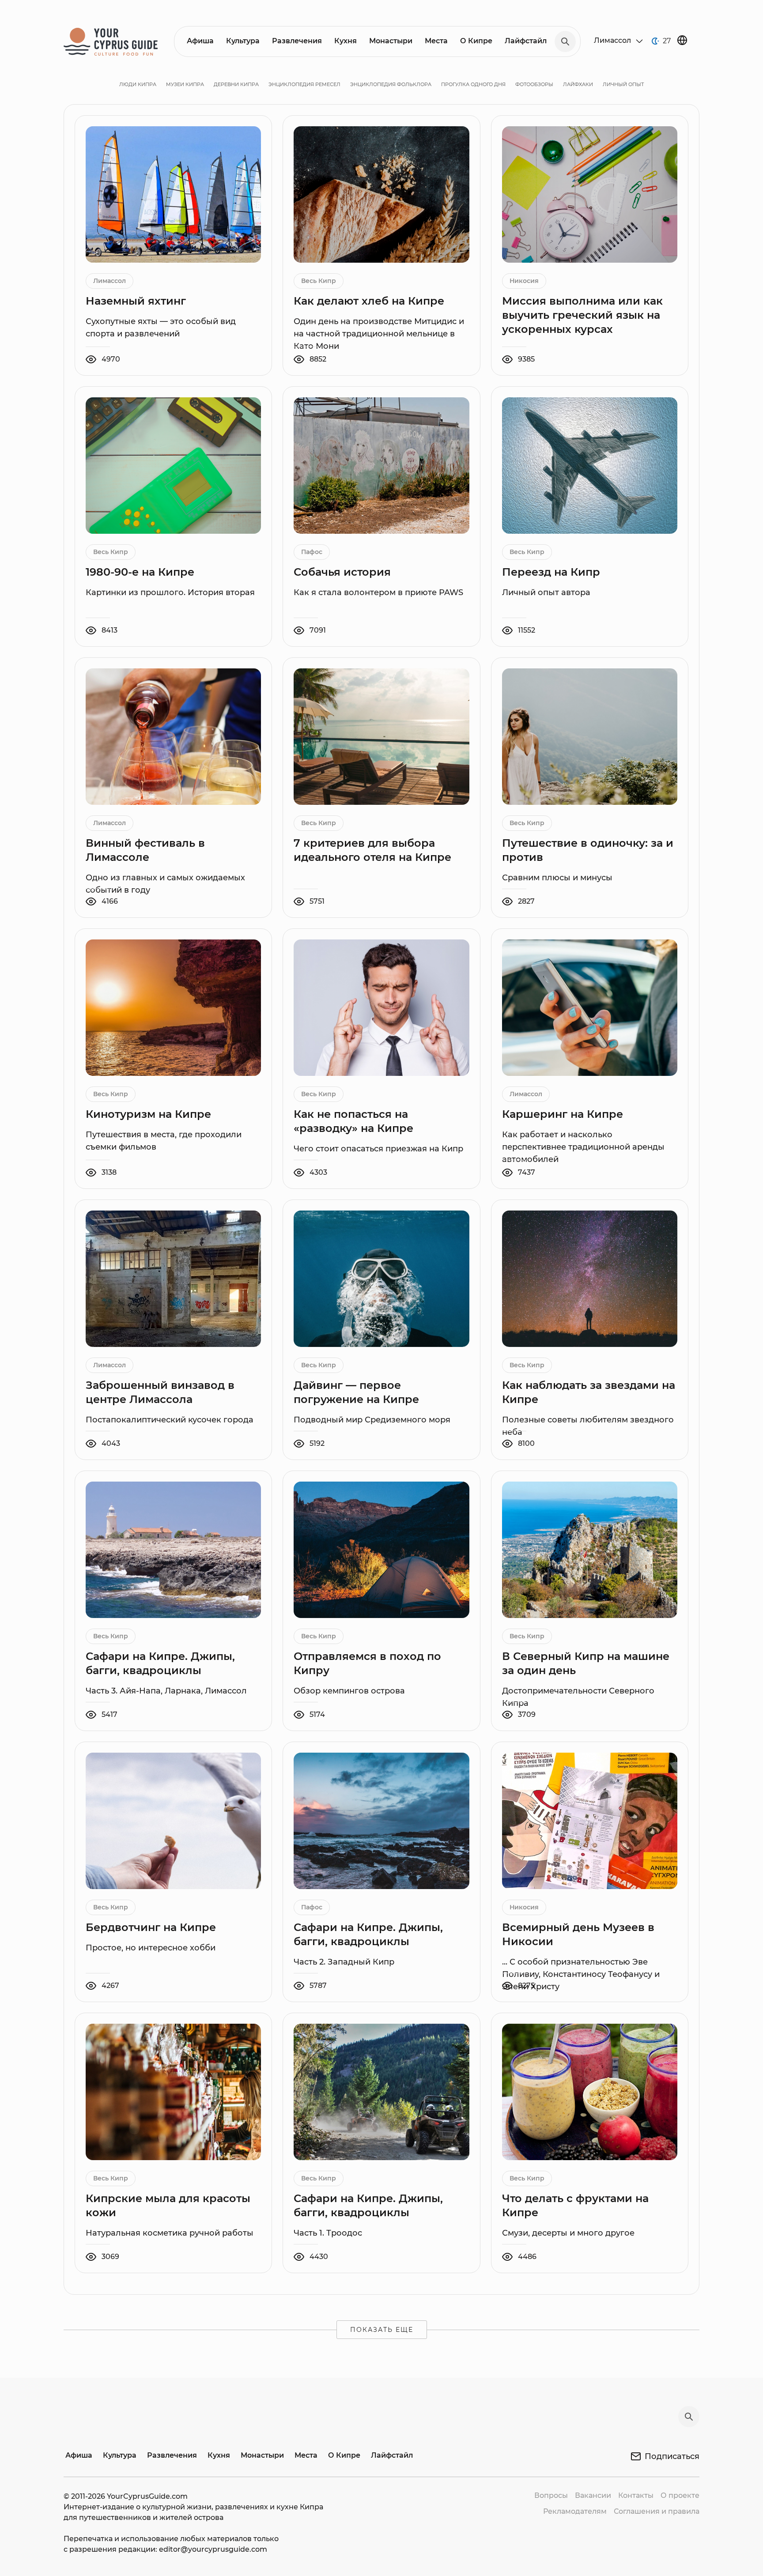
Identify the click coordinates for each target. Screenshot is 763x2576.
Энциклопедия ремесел (304, 84)
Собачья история (342, 572)
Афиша (200, 41)
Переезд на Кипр (551, 572)
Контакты (636, 2495)
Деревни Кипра (236, 84)
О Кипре (476, 41)
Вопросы (551, 2495)
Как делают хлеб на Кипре (369, 301)
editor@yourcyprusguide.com (213, 2549)
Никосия (524, 281)
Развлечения (297, 41)
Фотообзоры (534, 84)
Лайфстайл (526, 41)
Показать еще (382, 2330)
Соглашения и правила (657, 2511)
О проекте (680, 2495)
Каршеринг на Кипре (563, 1114)
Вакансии (593, 2495)
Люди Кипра (138, 84)
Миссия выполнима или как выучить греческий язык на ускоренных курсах (582, 315)
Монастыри (391, 41)
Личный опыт (623, 84)
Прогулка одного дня (473, 84)
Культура (243, 41)
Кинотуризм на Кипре (148, 1114)
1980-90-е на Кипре (140, 572)
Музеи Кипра (185, 84)
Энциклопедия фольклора (391, 84)
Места (436, 41)
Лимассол (110, 281)
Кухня (346, 41)
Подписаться (672, 2456)
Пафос (312, 552)
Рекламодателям (575, 2511)
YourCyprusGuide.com (147, 2496)
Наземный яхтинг (136, 301)
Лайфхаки (578, 84)
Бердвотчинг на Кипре (151, 1927)
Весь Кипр (319, 281)
